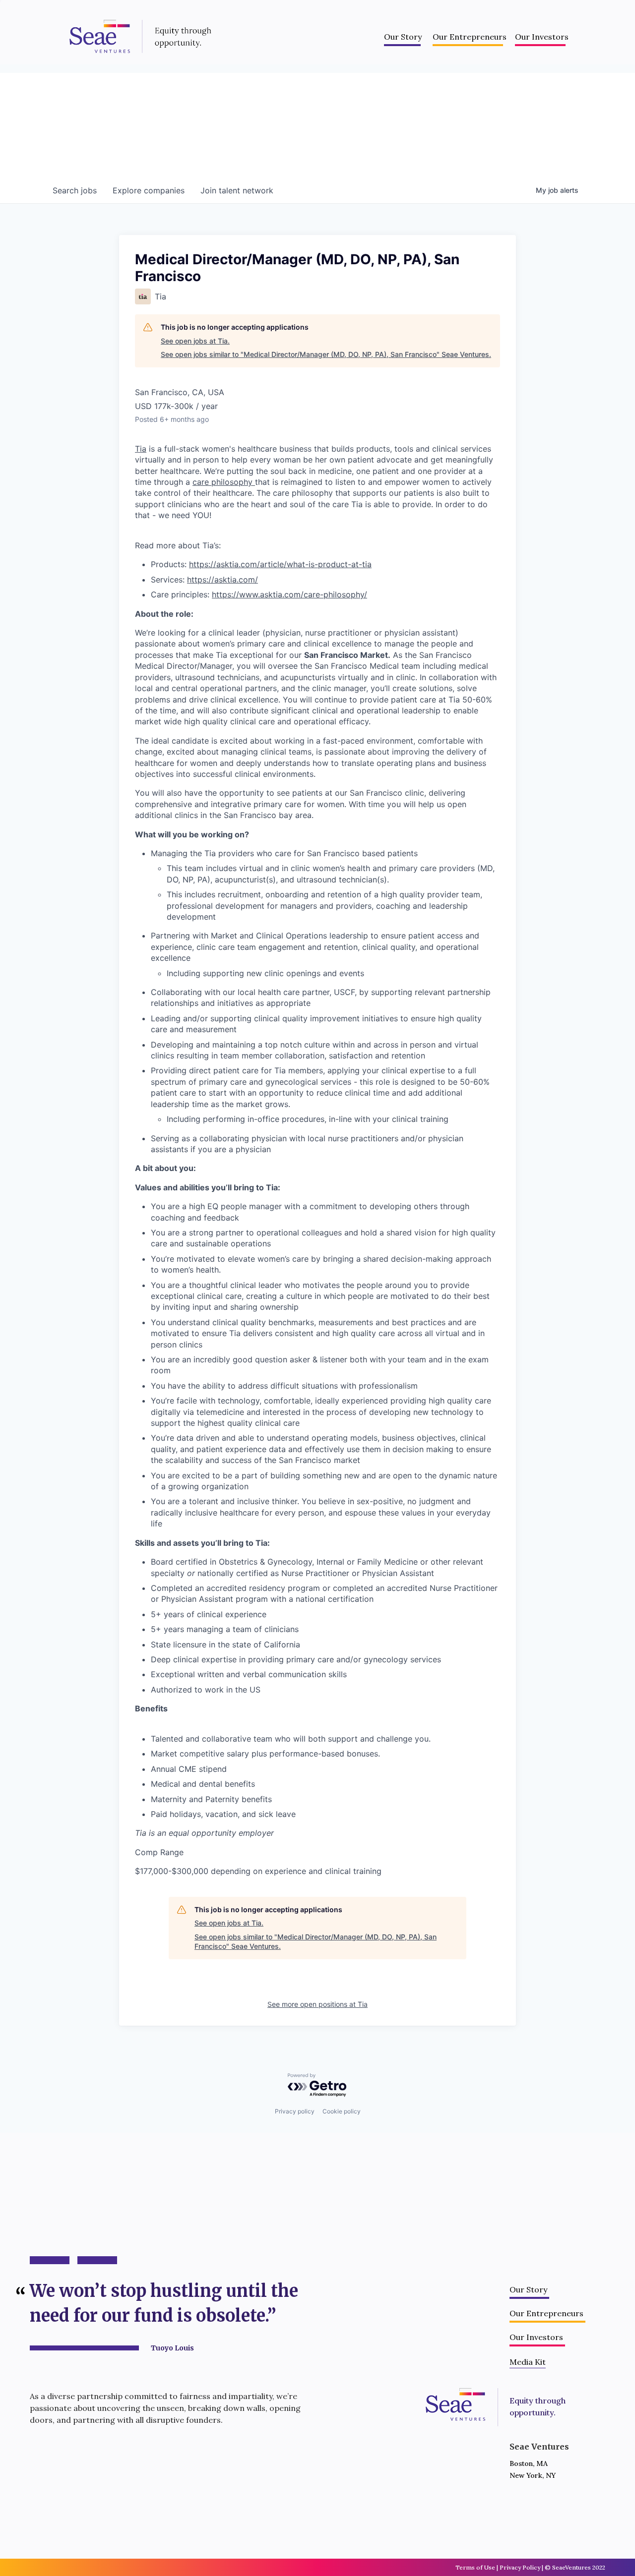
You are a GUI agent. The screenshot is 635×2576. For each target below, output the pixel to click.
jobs (75, 190)
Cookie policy (342, 2111)
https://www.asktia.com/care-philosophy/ (289, 594)
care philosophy (224, 482)
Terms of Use (475, 2567)
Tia (141, 449)
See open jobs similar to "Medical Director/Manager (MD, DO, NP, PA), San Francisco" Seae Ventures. (326, 354)
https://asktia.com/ (222, 580)
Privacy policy (295, 2111)
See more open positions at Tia (317, 2004)
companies (149, 190)
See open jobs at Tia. (195, 341)
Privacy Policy (520, 2567)
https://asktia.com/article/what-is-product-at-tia (280, 564)
